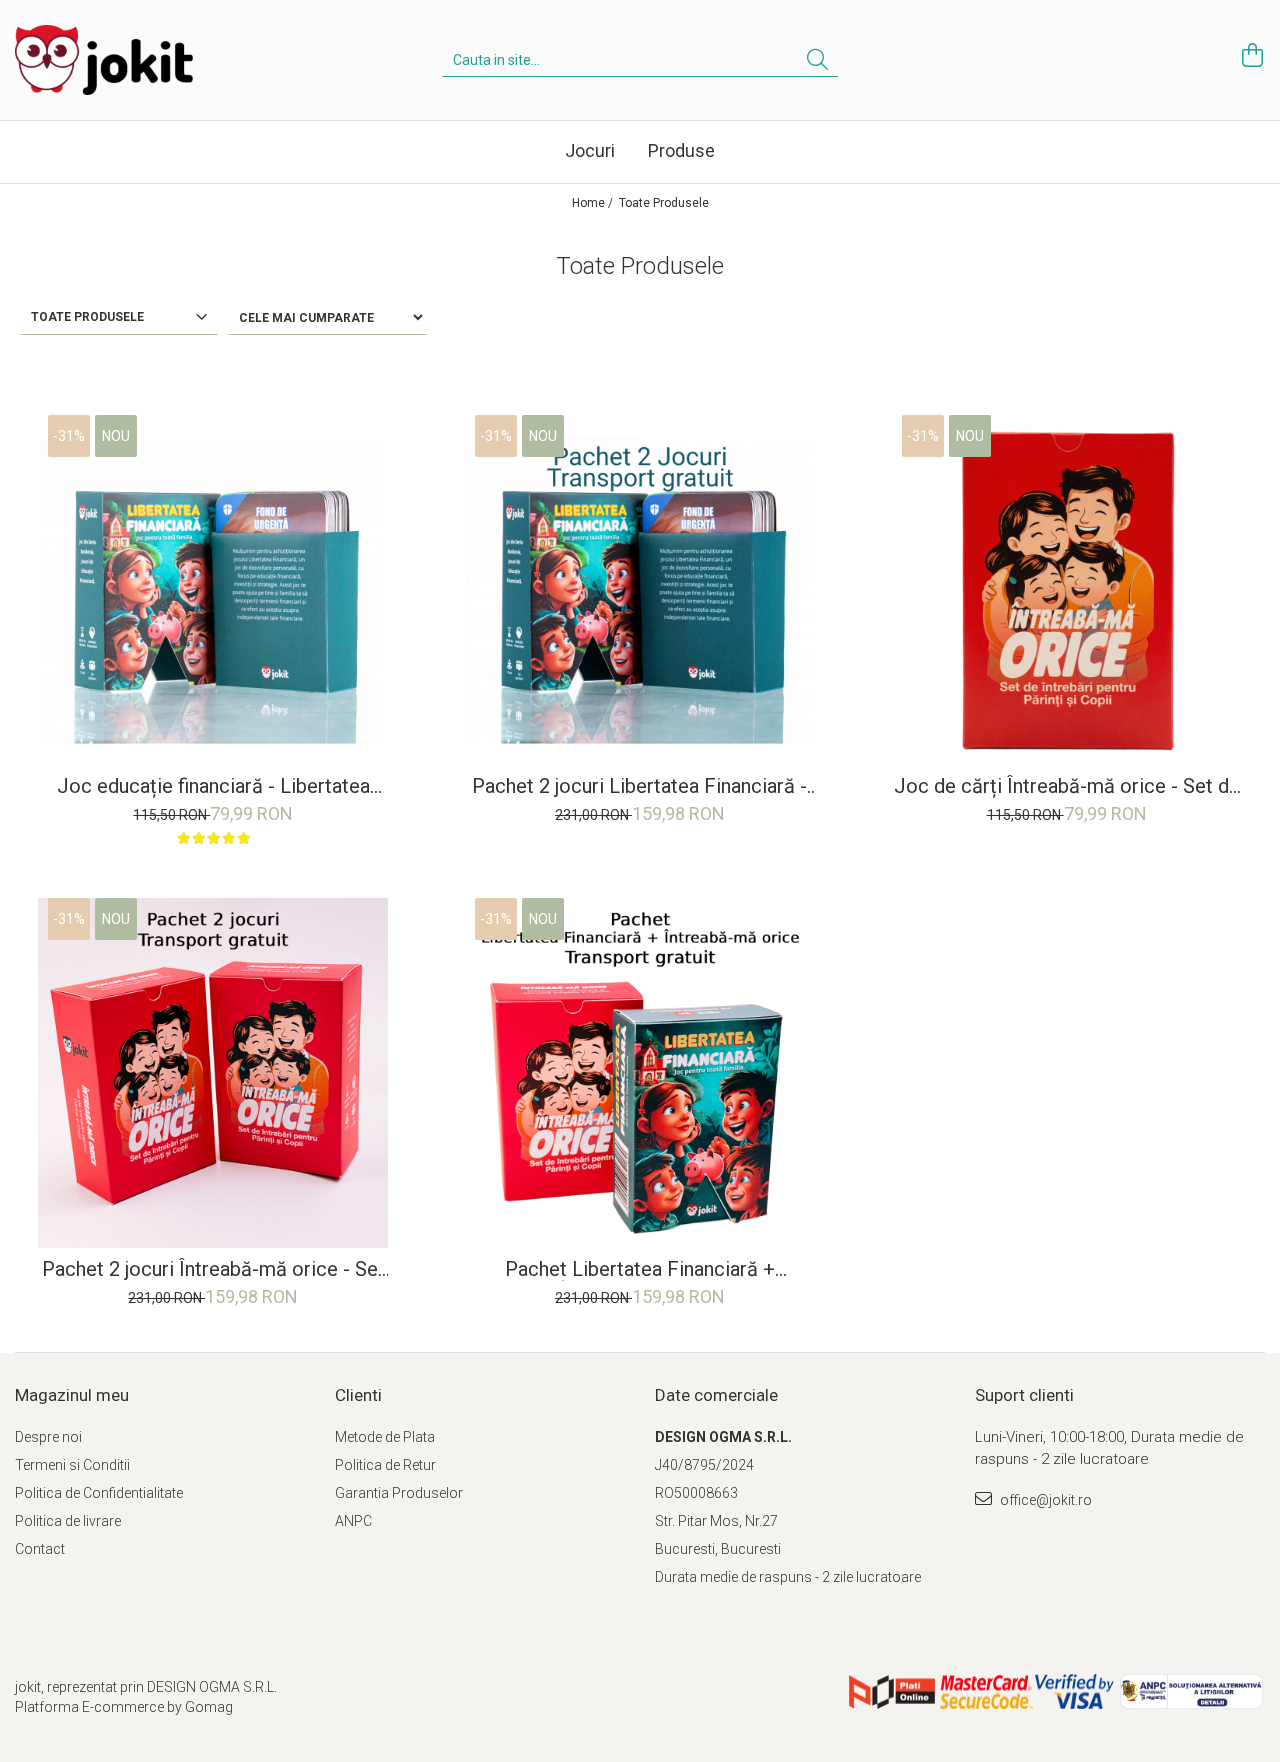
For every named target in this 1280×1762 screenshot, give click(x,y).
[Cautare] (817, 60)
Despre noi (48, 1437)
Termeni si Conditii (72, 1465)
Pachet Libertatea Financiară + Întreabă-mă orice (640, 1269)
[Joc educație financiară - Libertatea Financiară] (213, 590)
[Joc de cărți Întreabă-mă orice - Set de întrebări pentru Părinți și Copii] (1067, 590)
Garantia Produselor (399, 1493)
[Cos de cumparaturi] (1249, 55)
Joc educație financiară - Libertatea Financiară (213, 786)
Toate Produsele (664, 203)
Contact (40, 1549)
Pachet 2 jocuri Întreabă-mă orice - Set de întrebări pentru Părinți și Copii (213, 1269)
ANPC (353, 1521)
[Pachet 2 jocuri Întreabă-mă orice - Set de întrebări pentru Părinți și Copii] (213, 1073)
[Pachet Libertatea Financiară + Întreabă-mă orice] (640, 1073)
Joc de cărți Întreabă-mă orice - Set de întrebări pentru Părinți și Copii (1067, 786)
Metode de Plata (385, 1437)
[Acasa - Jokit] (115, 60)
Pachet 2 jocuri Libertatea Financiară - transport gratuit (639, 786)
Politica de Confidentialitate (99, 1493)
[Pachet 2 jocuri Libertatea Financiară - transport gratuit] (640, 590)
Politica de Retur (385, 1465)
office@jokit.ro (1044, 1500)
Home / (594, 203)
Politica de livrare (68, 1521)
